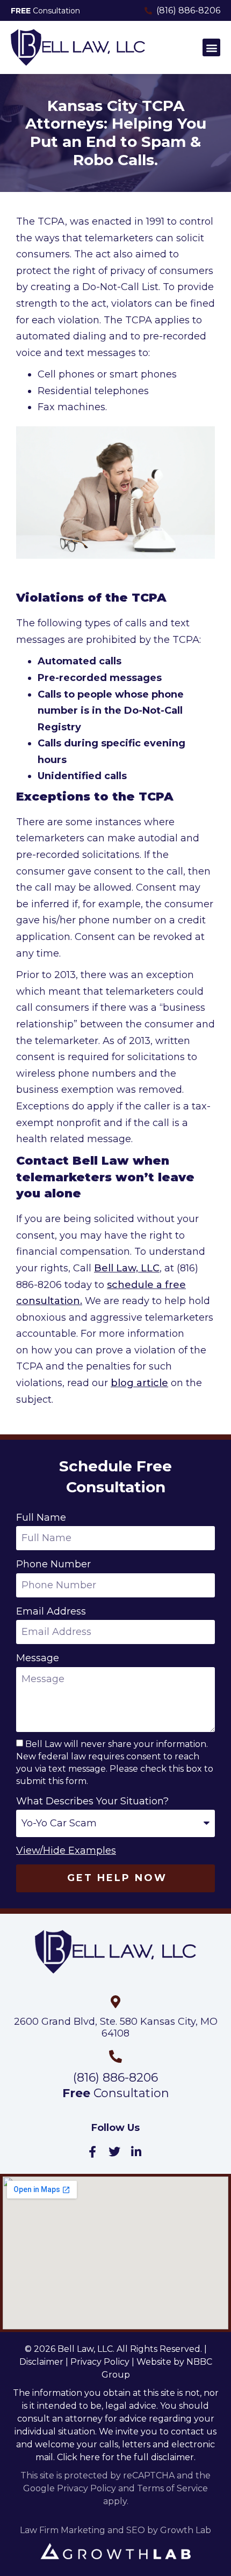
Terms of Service (172, 2488)
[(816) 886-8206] (115, 2056)
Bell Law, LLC (127, 1268)
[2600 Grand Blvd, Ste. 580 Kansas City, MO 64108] (115, 2002)
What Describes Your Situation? (92, 1801)
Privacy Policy (100, 2362)
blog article (139, 1383)
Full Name (41, 1518)
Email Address (51, 1611)
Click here (78, 2457)
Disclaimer (41, 2362)
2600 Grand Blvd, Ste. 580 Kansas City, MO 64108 (116, 2027)
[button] (211, 47)
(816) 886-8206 (115, 2078)
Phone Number (53, 1564)
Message (38, 1658)
